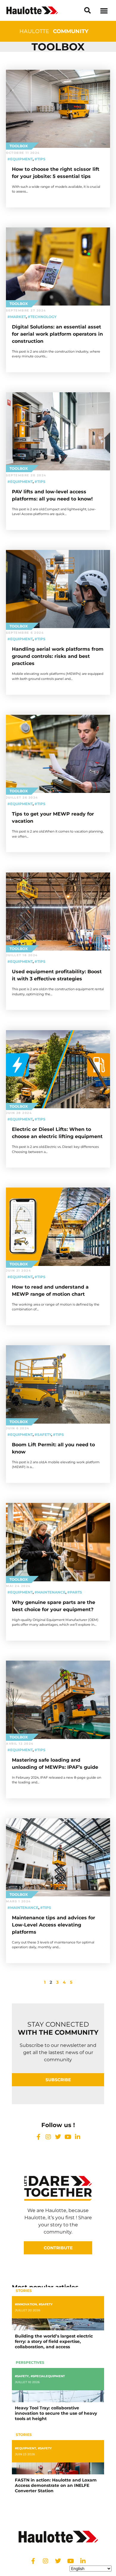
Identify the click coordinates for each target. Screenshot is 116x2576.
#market (17, 317)
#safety (43, 1435)
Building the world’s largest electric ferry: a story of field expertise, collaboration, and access (54, 2341)
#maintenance (50, 1592)
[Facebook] (38, 2137)
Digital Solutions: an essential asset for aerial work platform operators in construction (57, 334)
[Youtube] (68, 2137)
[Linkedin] (78, 2137)
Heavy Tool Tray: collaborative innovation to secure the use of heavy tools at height (56, 2413)
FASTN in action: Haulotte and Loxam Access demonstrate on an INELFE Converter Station (56, 2485)
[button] (87, 10)
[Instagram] (48, 2137)
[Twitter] (58, 2137)
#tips (40, 159)
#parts (75, 1592)
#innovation (26, 2304)
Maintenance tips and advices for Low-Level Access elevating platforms (54, 1925)
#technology (42, 317)
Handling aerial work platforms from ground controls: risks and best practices (58, 656)
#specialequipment (48, 2376)
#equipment (20, 159)
